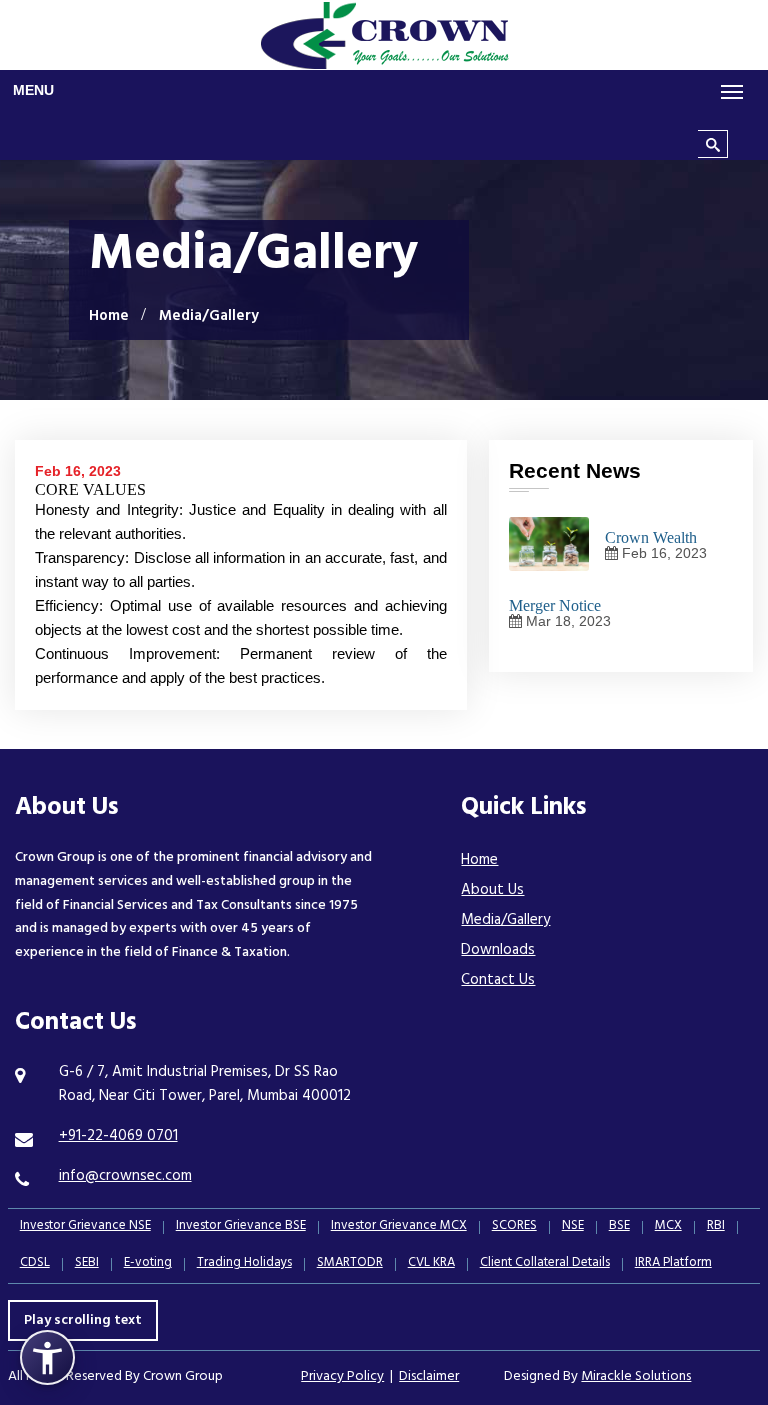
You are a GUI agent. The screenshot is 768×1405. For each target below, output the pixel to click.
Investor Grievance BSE (241, 1227)
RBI (716, 1227)
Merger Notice (555, 605)
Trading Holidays (244, 1264)
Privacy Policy (342, 1377)
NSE (573, 1227)
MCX (668, 1227)
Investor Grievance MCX (399, 1227)
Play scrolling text (83, 1321)
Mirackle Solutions (636, 1377)
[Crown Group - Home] (384, 35)
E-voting (148, 1264)
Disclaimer (429, 1377)
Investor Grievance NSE (85, 1227)
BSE (619, 1227)
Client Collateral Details (545, 1264)
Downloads (498, 951)
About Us (492, 891)
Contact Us (498, 981)
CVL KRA (431, 1264)
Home (109, 317)
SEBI (87, 1264)
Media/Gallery (505, 921)
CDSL (35, 1264)
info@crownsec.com (125, 1177)
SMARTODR (350, 1264)
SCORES (514, 1227)
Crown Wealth (651, 537)
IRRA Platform (673, 1264)
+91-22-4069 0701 (118, 1137)
